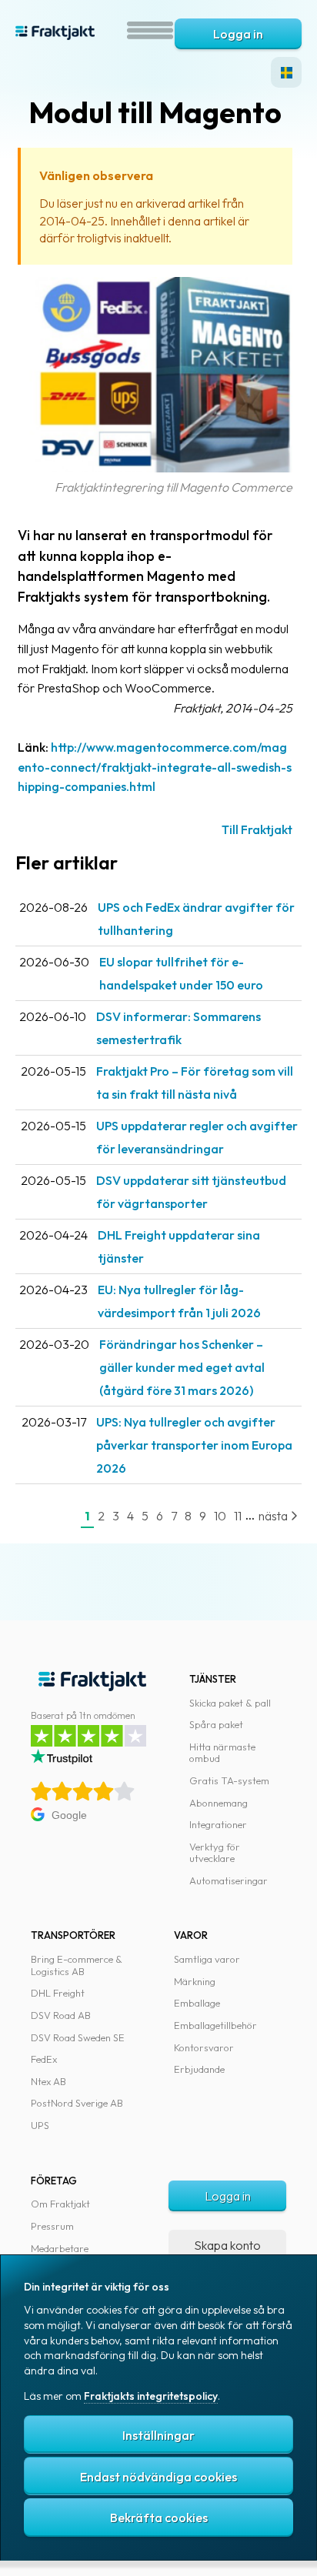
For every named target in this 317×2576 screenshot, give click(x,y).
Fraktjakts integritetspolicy (151, 2396)
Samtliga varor (207, 1959)
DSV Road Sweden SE (78, 2037)
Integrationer (218, 1824)
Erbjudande (199, 2069)
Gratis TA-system (229, 1780)
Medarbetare (60, 2248)
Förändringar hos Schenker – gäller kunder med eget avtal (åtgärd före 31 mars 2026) (182, 1367)
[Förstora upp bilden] (155, 468)
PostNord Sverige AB (77, 2103)
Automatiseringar (229, 1880)
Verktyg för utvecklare (215, 1853)
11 (238, 1516)
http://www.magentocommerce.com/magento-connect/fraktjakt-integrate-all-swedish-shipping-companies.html (155, 767)
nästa (274, 1516)
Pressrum (52, 2226)
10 (220, 1516)
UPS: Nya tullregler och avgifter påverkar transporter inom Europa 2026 (194, 1445)
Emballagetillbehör (215, 2025)
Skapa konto (227, 2245)
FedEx (44, 2059)
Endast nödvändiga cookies (158, 2477)
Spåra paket (216, 1724)
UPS (40, 2125)
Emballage (197, 2003)
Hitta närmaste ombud (222, 1753)
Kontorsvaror (204, 2047)
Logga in (238, 34)
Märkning (195, 1981)
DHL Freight (58, 1993)
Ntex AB (48, 2081)
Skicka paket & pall (230, 1703)
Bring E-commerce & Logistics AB (77, 1965)
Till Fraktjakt (257, 829)
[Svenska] (286, 72)
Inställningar (158, 2435)
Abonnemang (219, 1803)
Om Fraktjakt (60, 2204)
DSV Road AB (61, 2015)
